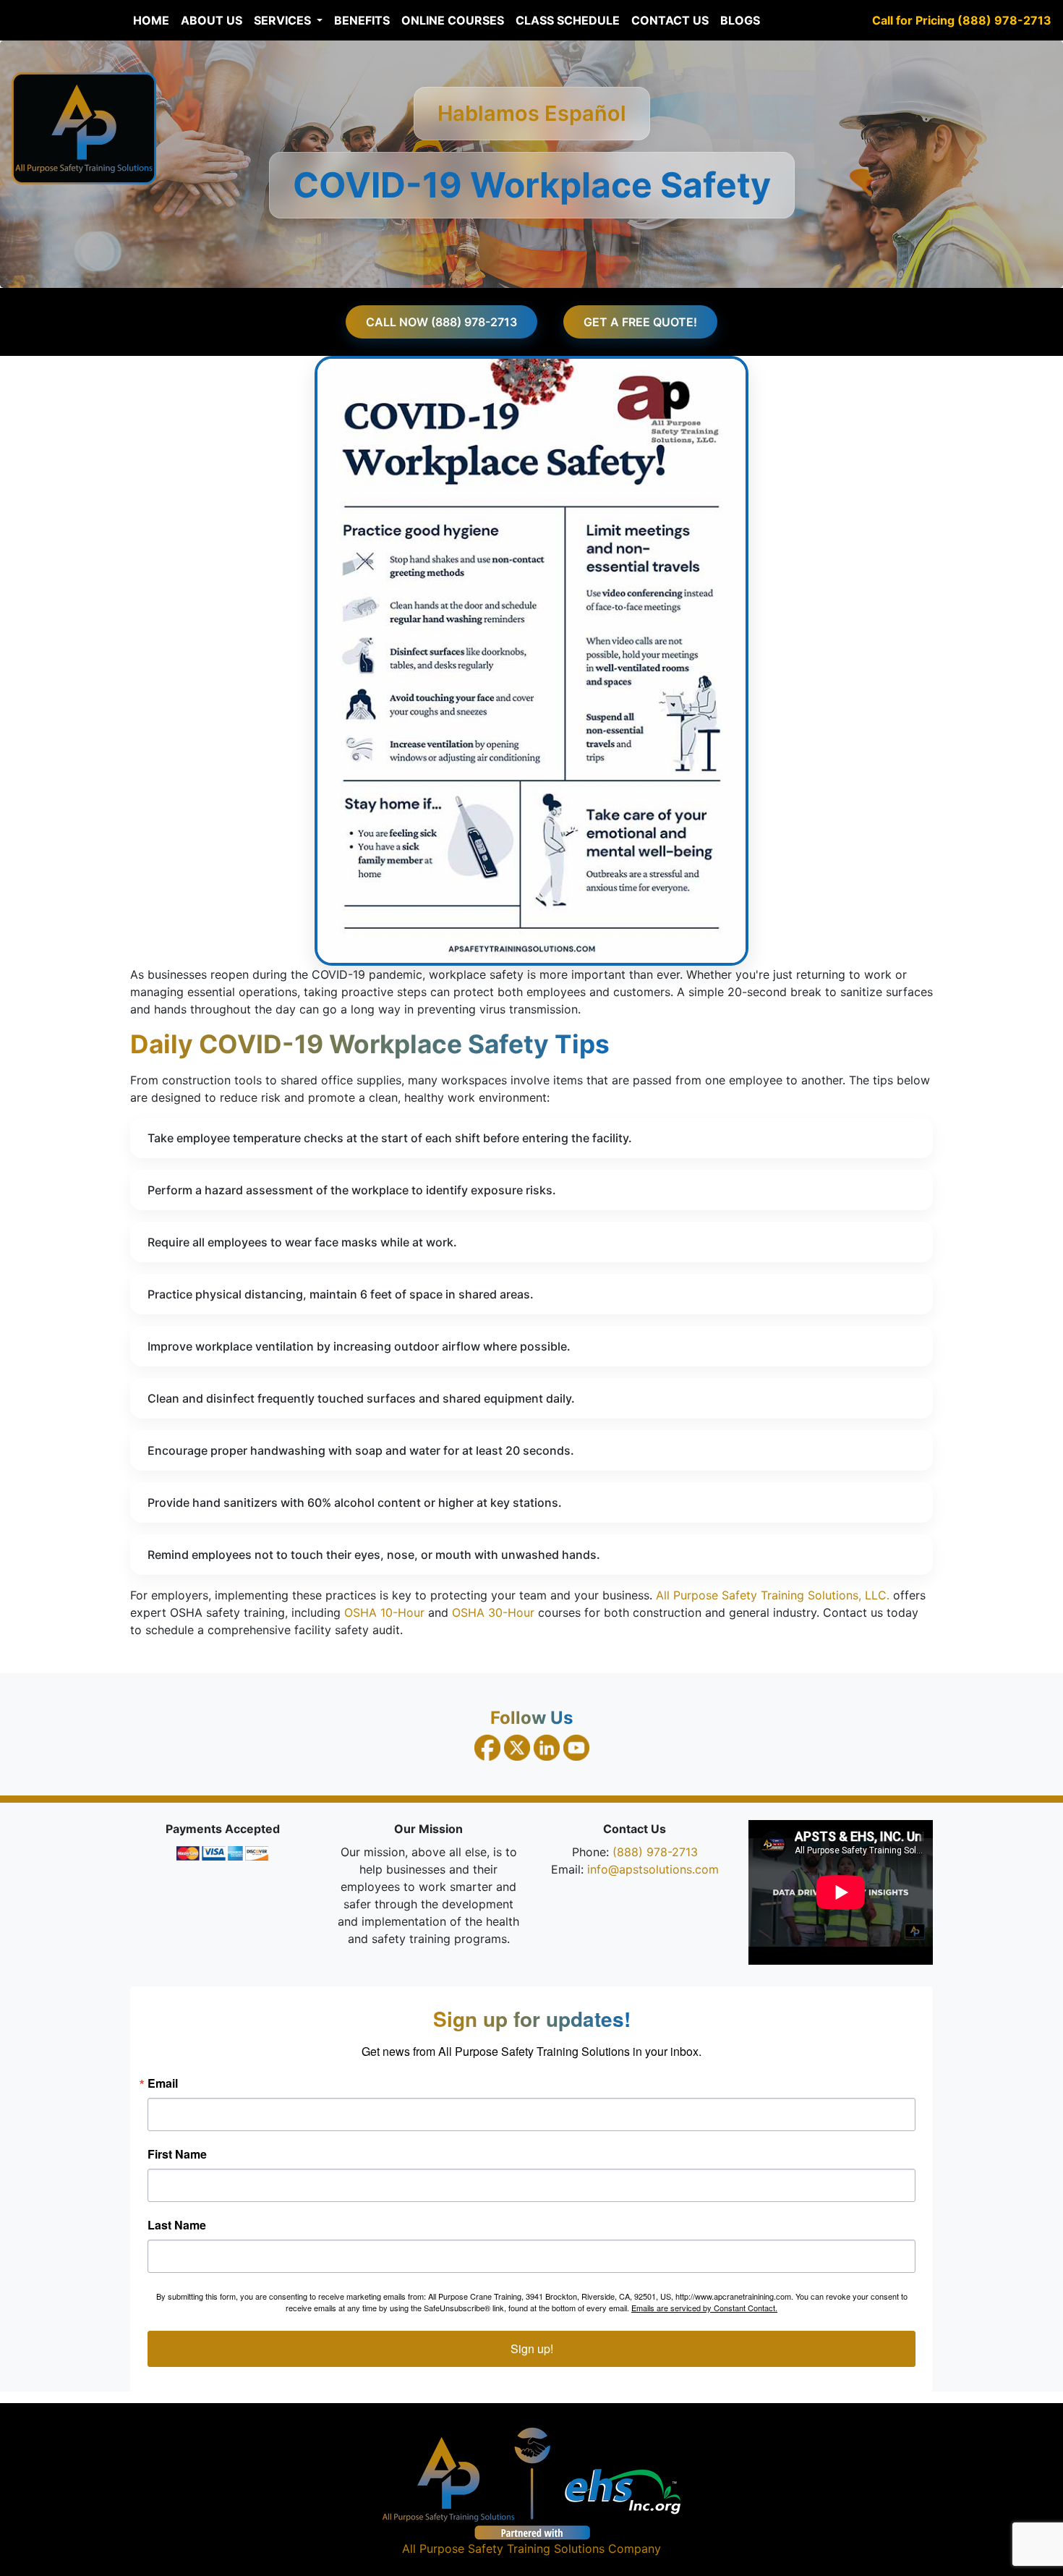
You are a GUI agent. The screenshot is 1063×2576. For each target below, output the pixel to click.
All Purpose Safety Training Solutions (503, 2549)
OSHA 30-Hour (493, 1612)
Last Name (177, 2225)
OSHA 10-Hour (384, 1612)
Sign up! (532, 2348)
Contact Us (670, 20)
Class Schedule (568, 20)
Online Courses (453, 20)
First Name (177, 2154)
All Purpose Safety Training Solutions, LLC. (773, 1595)
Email (163, 2083)
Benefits (362, 20)
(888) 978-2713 (655, 1852)
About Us (212, 20)
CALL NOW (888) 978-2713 (441, 322)
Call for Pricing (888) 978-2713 (962, 20)
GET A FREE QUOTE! (640, 322)
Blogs (740, 20)
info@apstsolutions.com (653, 1869)
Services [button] (284, 20)
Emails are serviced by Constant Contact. (704, 2308)
